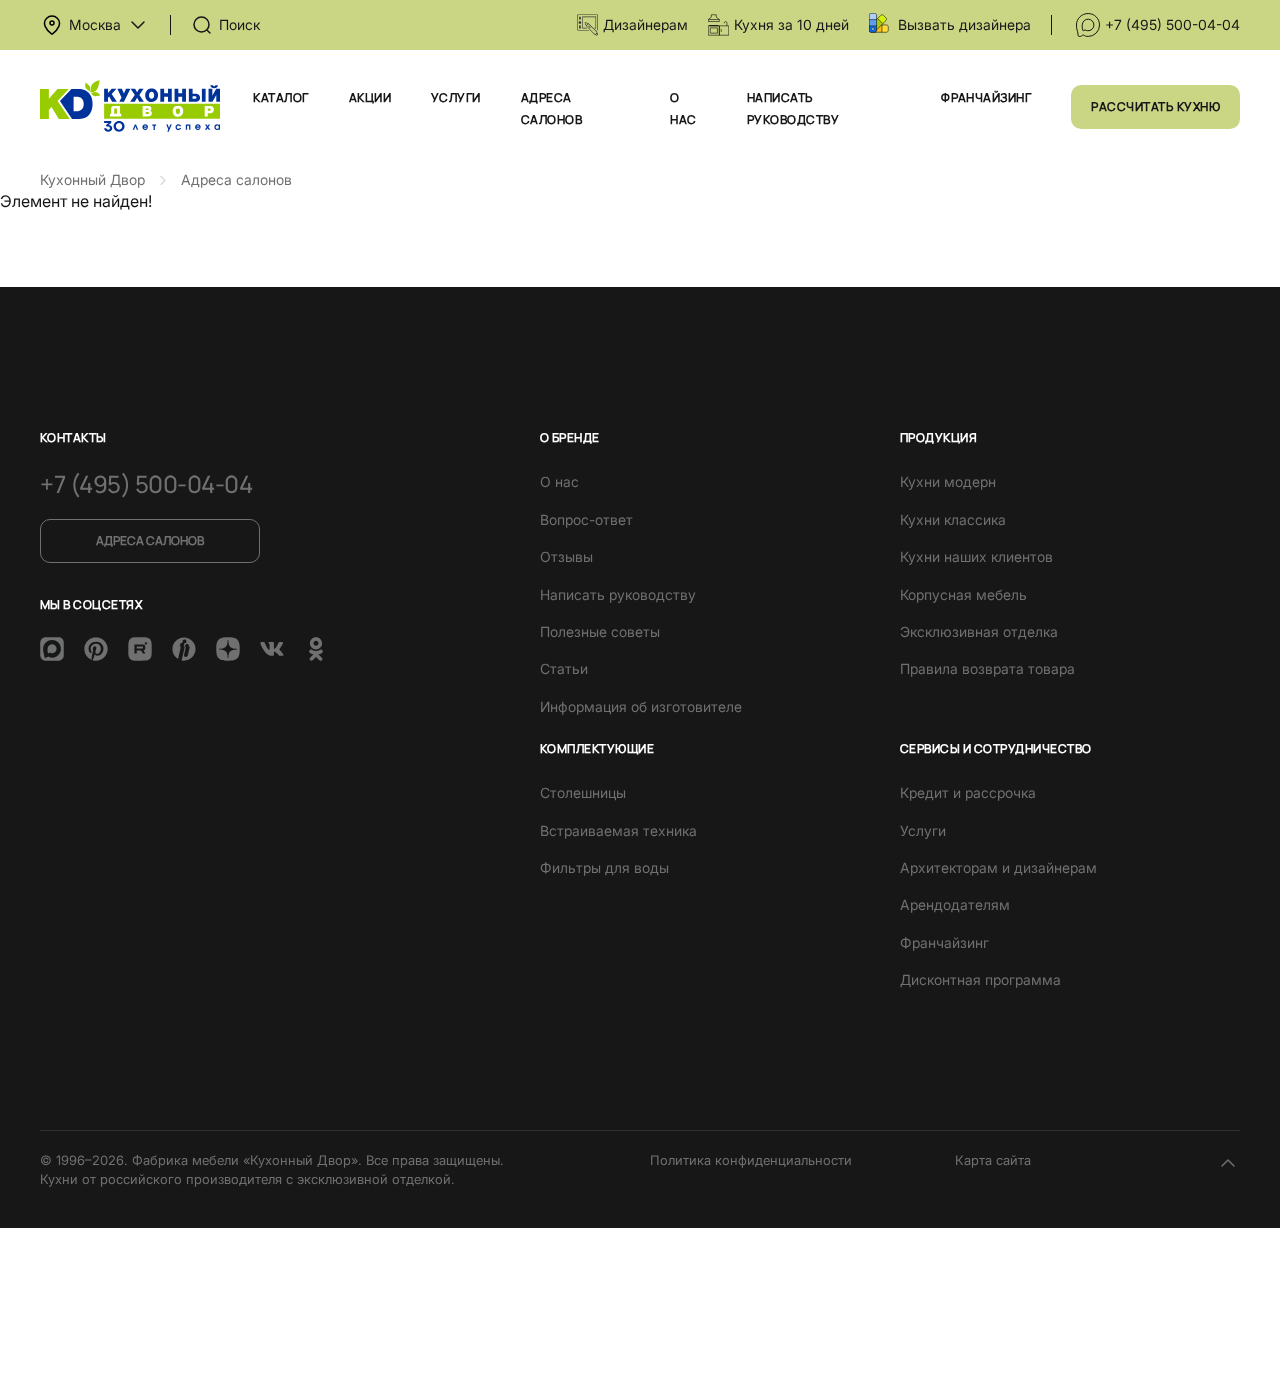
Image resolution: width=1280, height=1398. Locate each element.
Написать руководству (618, 594)
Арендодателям (955, 904)
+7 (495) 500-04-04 (1172, 24)
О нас (559, 481)
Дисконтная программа (980, 979)
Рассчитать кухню (1155, 106)
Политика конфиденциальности (751, 1160)
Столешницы (583, 792)
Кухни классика (953, 519)
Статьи (564, 668)
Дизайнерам (645, 24)
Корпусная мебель (963, 594)
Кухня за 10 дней (791, 24)
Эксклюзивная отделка (979, 631)
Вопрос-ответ (586, 519)
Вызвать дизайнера (964, 24)
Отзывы (566, 556)
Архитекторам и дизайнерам (998, 867)
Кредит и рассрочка (968, 792)
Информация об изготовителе (641, 706)
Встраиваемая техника (618, 830)
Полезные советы (600, 631)
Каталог (280, 97)
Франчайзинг (986, 97)
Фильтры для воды (604, 867)
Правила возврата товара (987, 668)
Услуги (456, 97)
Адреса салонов (150, 540)
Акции (370, 97)
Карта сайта (993, 1160)
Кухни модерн (948, 481)
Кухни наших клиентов (976, 556)
